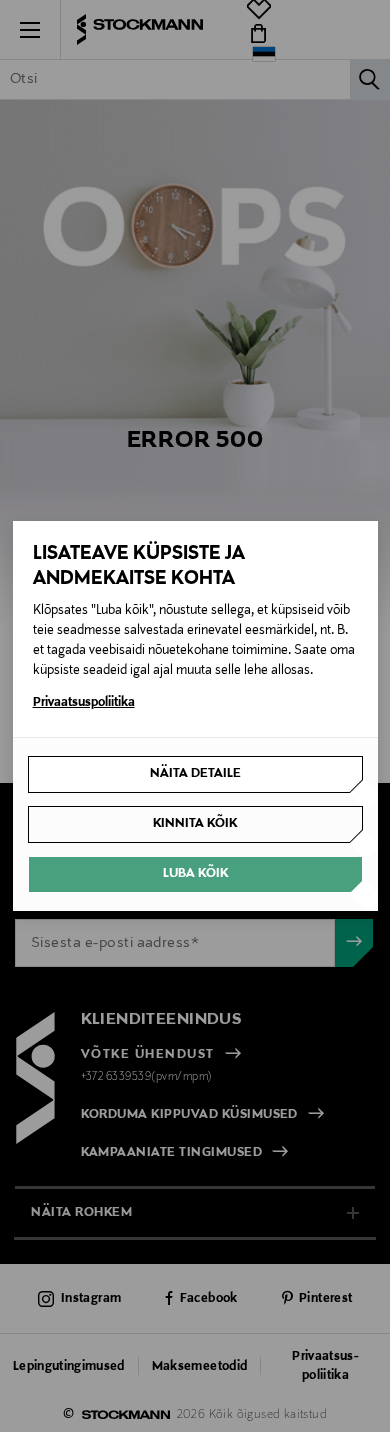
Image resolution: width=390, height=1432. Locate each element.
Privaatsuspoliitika (84, 703)
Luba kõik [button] (195, 874)
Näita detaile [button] (195, 774)
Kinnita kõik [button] (195, 824)
